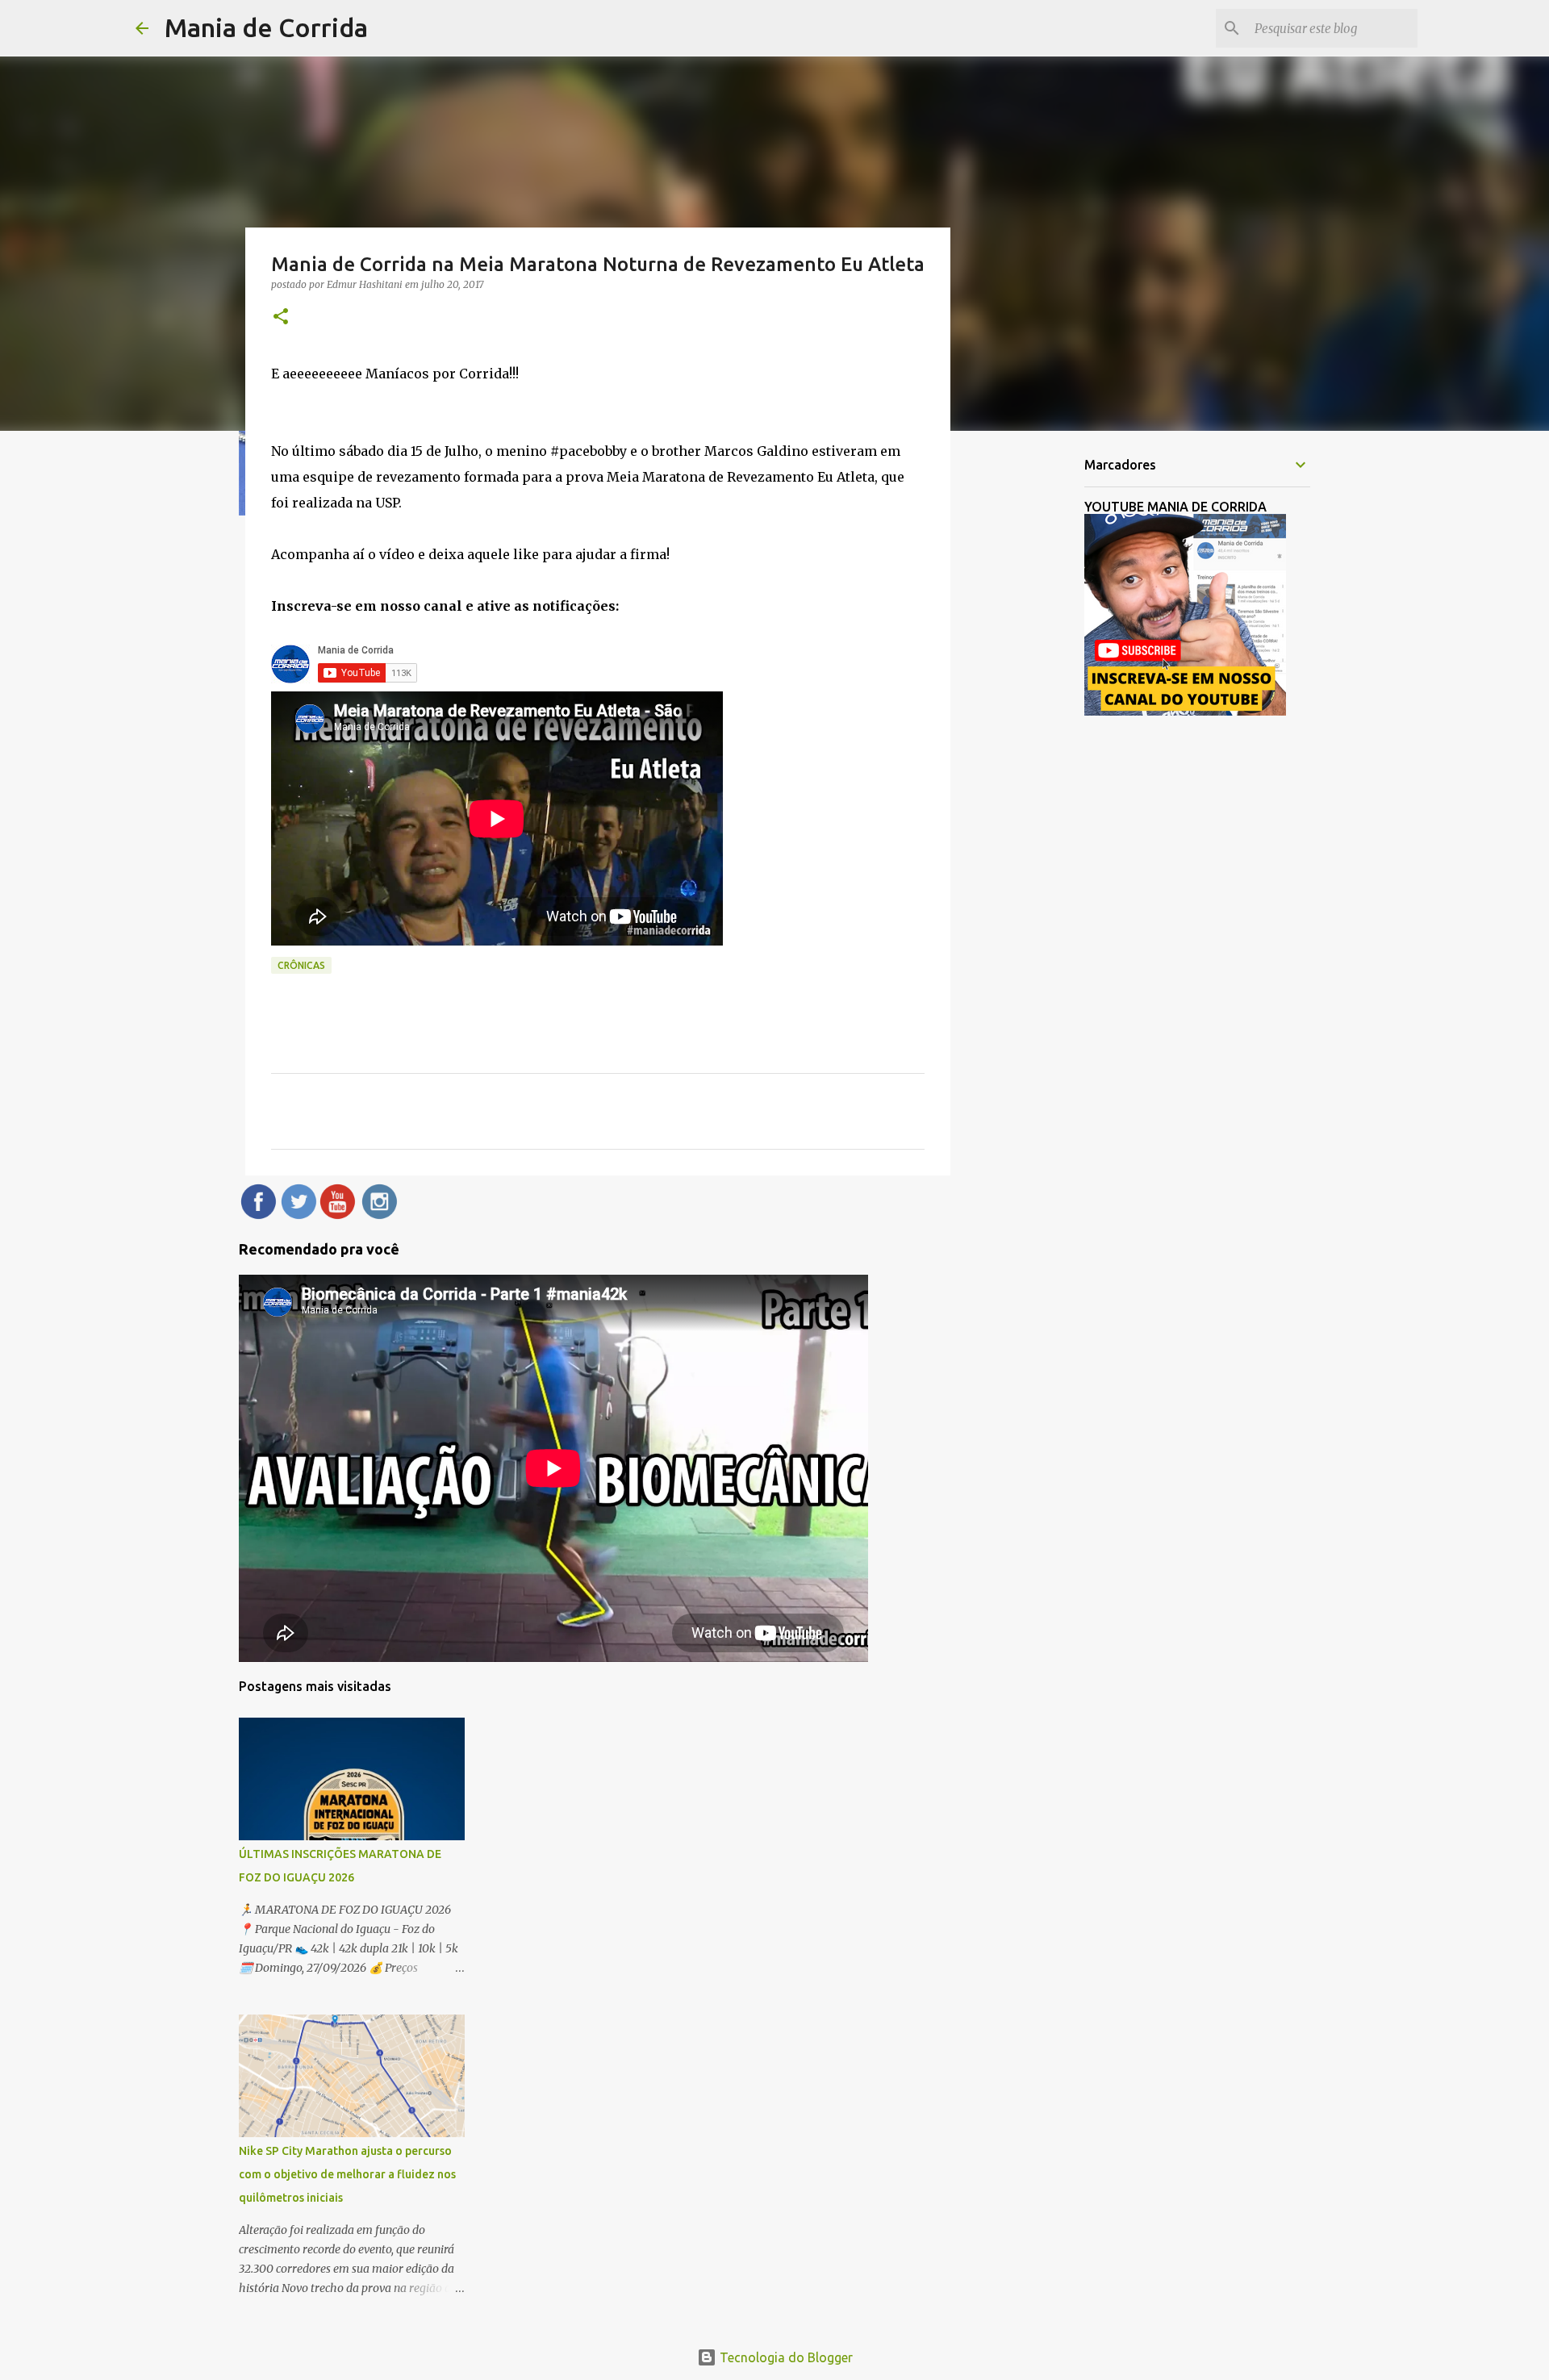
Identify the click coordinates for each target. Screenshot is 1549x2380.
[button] (281, 317)
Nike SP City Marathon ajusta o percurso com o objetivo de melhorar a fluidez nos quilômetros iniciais (347, 2174)
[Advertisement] (1033, 697)
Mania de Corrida (266, 27)
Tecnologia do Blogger (785, 2357)
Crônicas (301, 965)
